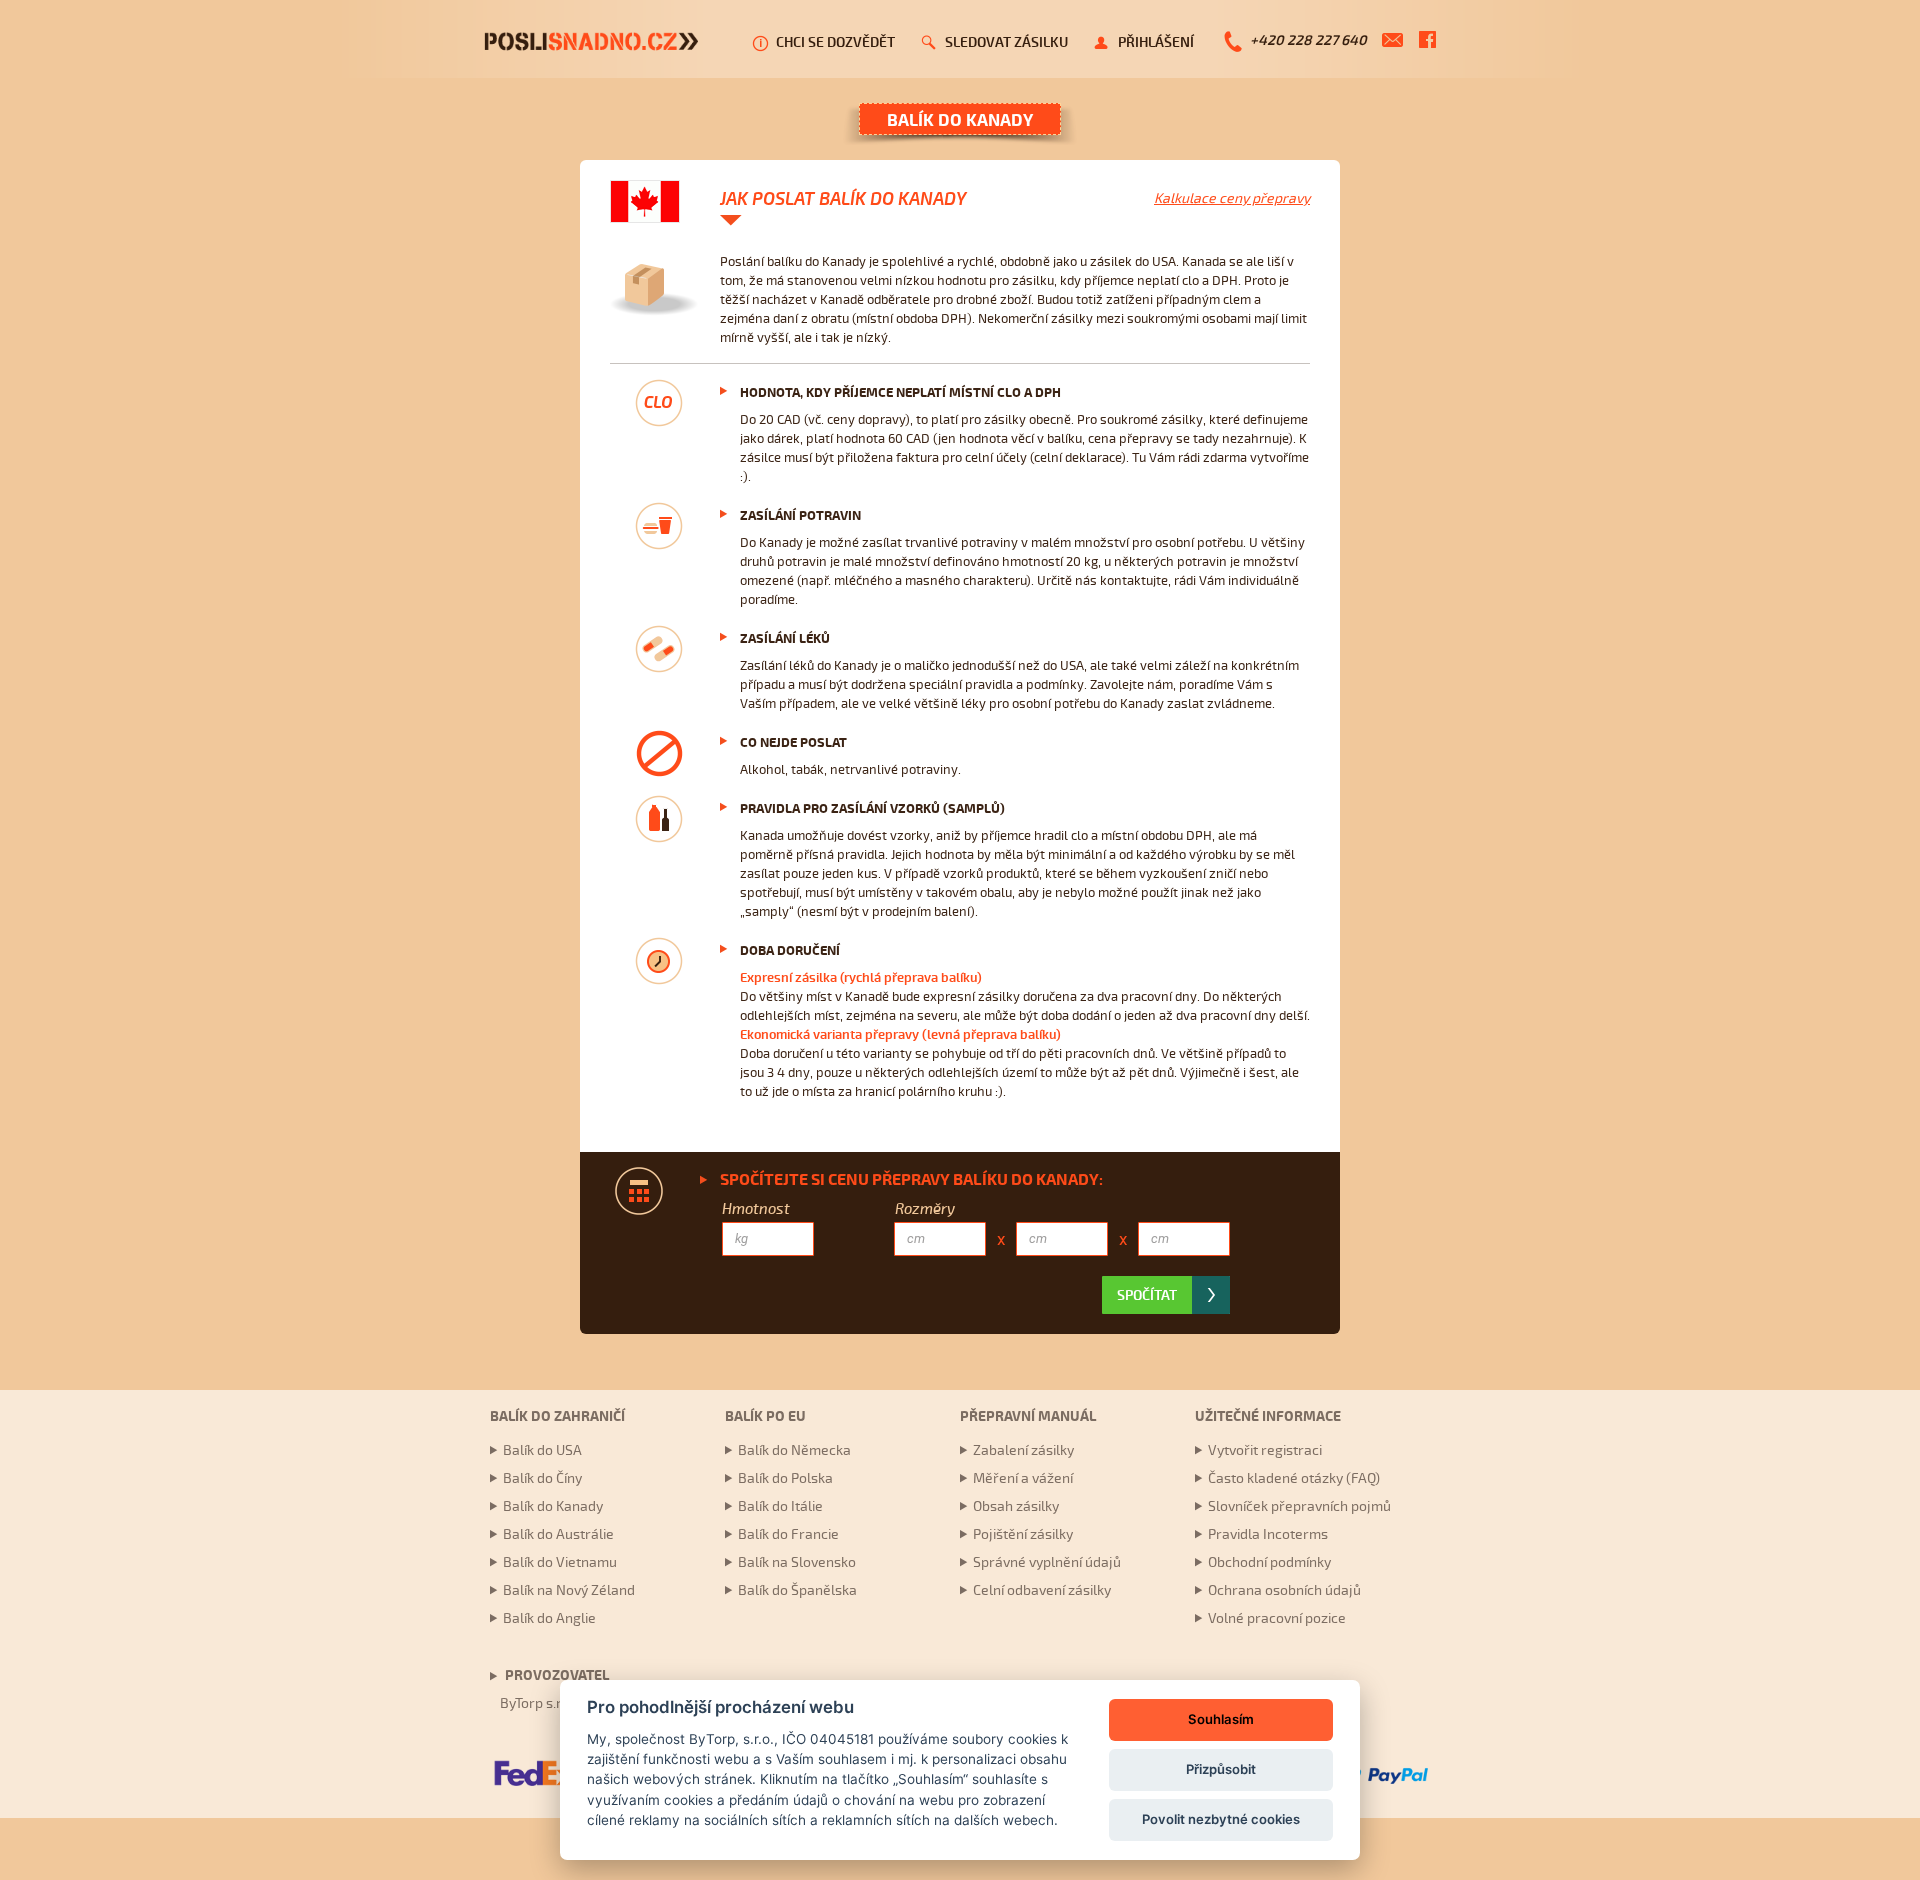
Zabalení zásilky (1023, 1450)
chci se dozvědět (835, 42)
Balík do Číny (542, 1478)
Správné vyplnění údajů (1047, 1562)
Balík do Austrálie (558, 1534)
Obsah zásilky (1016, 1506)
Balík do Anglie (549, 1618)
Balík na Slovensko (797, 1562)
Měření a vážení (1023, 1478)
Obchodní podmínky (1269, 1562)
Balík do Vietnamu (560, 1562)
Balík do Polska (785, 1478)
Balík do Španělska (797, 1590)
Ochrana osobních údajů (1284, 1590)
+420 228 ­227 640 (1308, 40)
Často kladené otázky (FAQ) (1294, 1478)
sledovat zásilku (1006, 42)
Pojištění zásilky (1023, 1534)
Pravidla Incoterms (1268, 1534)
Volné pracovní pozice (1277, 1618)
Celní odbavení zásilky (1042, 1590)
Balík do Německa (794, 1450)
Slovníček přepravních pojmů (1299, 1506)
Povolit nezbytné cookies (1221, 1819)
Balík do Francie (788, 1534)
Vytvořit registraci (1265, 1450)
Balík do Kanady (553, 1506)
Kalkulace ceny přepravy (1232, 198)
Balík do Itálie (780, 1506)
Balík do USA (542, 1450)
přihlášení (1156, 42)
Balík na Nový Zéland (569, 1590)
